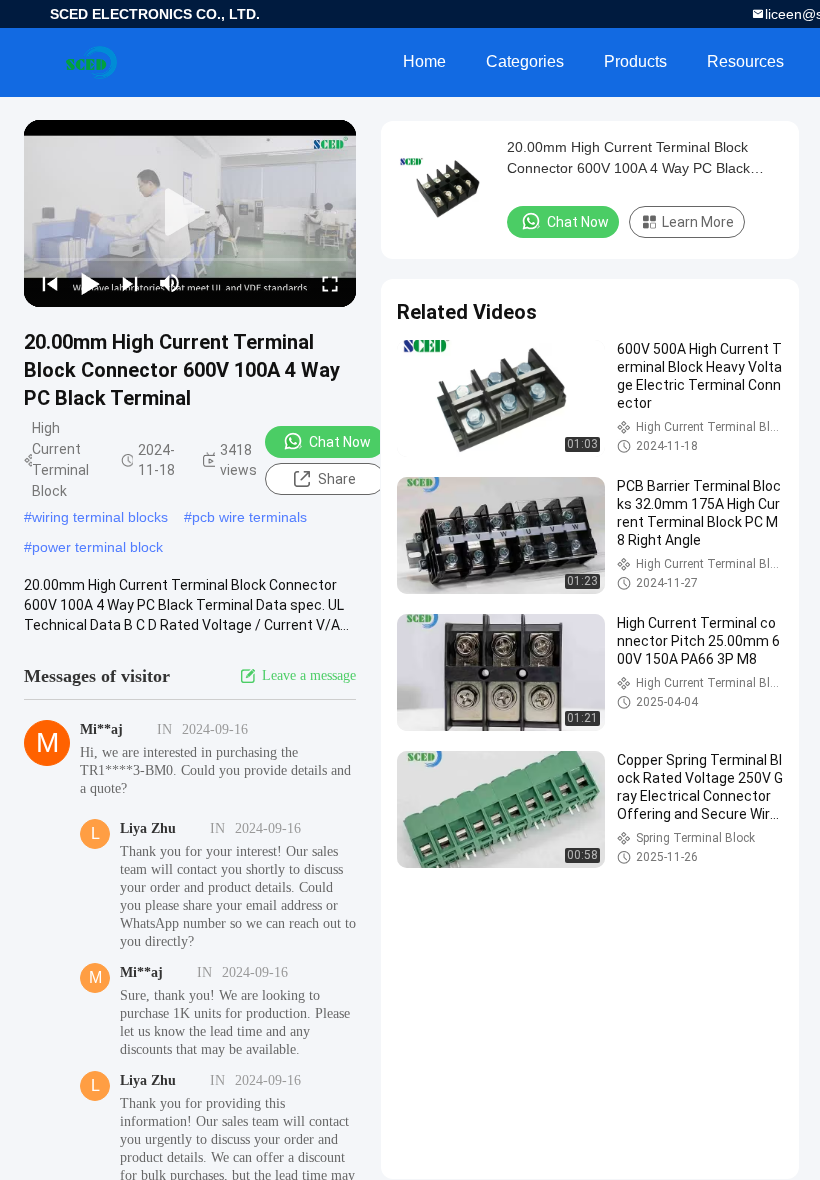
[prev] (50, 283)
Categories (525, 61)
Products (635, 61)
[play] (190, 213)
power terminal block (97, 547)
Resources (745, 61)
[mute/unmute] (170, 283)
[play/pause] (90, 283)
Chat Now (340, 442)
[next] (130, 283)
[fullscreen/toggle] (330, 283)
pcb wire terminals (249, 517)
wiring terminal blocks (100, 517)
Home (424, 61)
